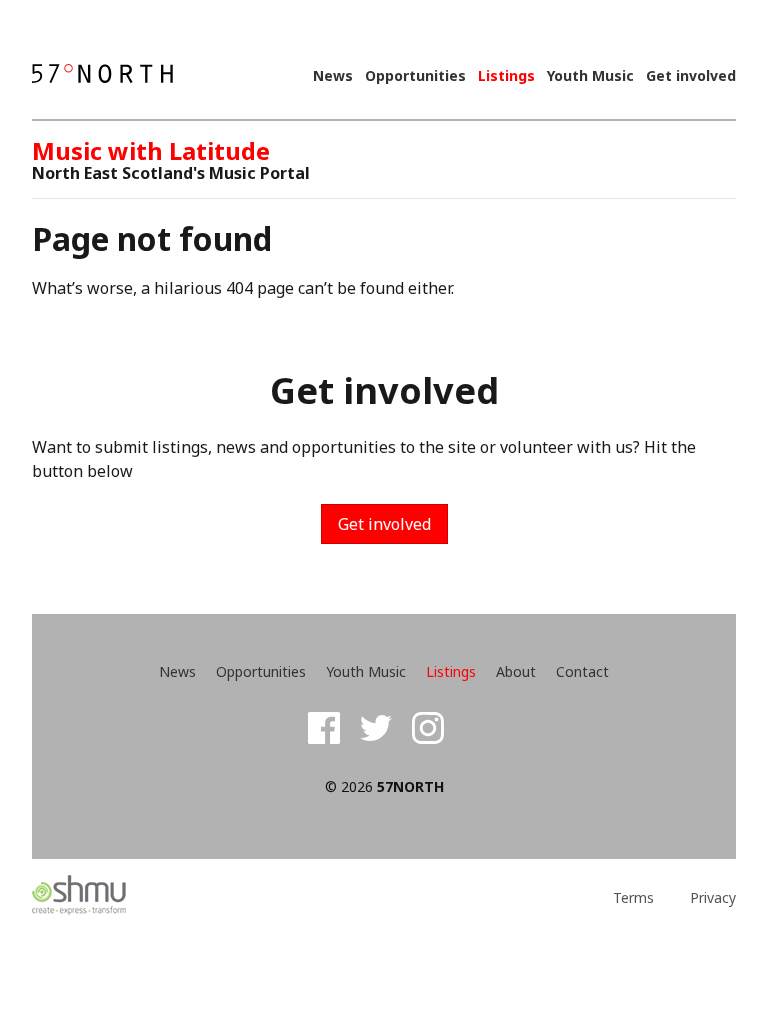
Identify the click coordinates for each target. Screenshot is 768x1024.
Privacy (713, 898)
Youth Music (590, 76)
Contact (582, 672)
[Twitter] (376, 728)
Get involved (691, 76)
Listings (506, 76)
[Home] (102, 75)
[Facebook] (324, 728)
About (516, 672)
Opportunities (415, 76)
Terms (633, 898)
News (333, 76)
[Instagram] (428, 728)
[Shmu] (120, 896)
